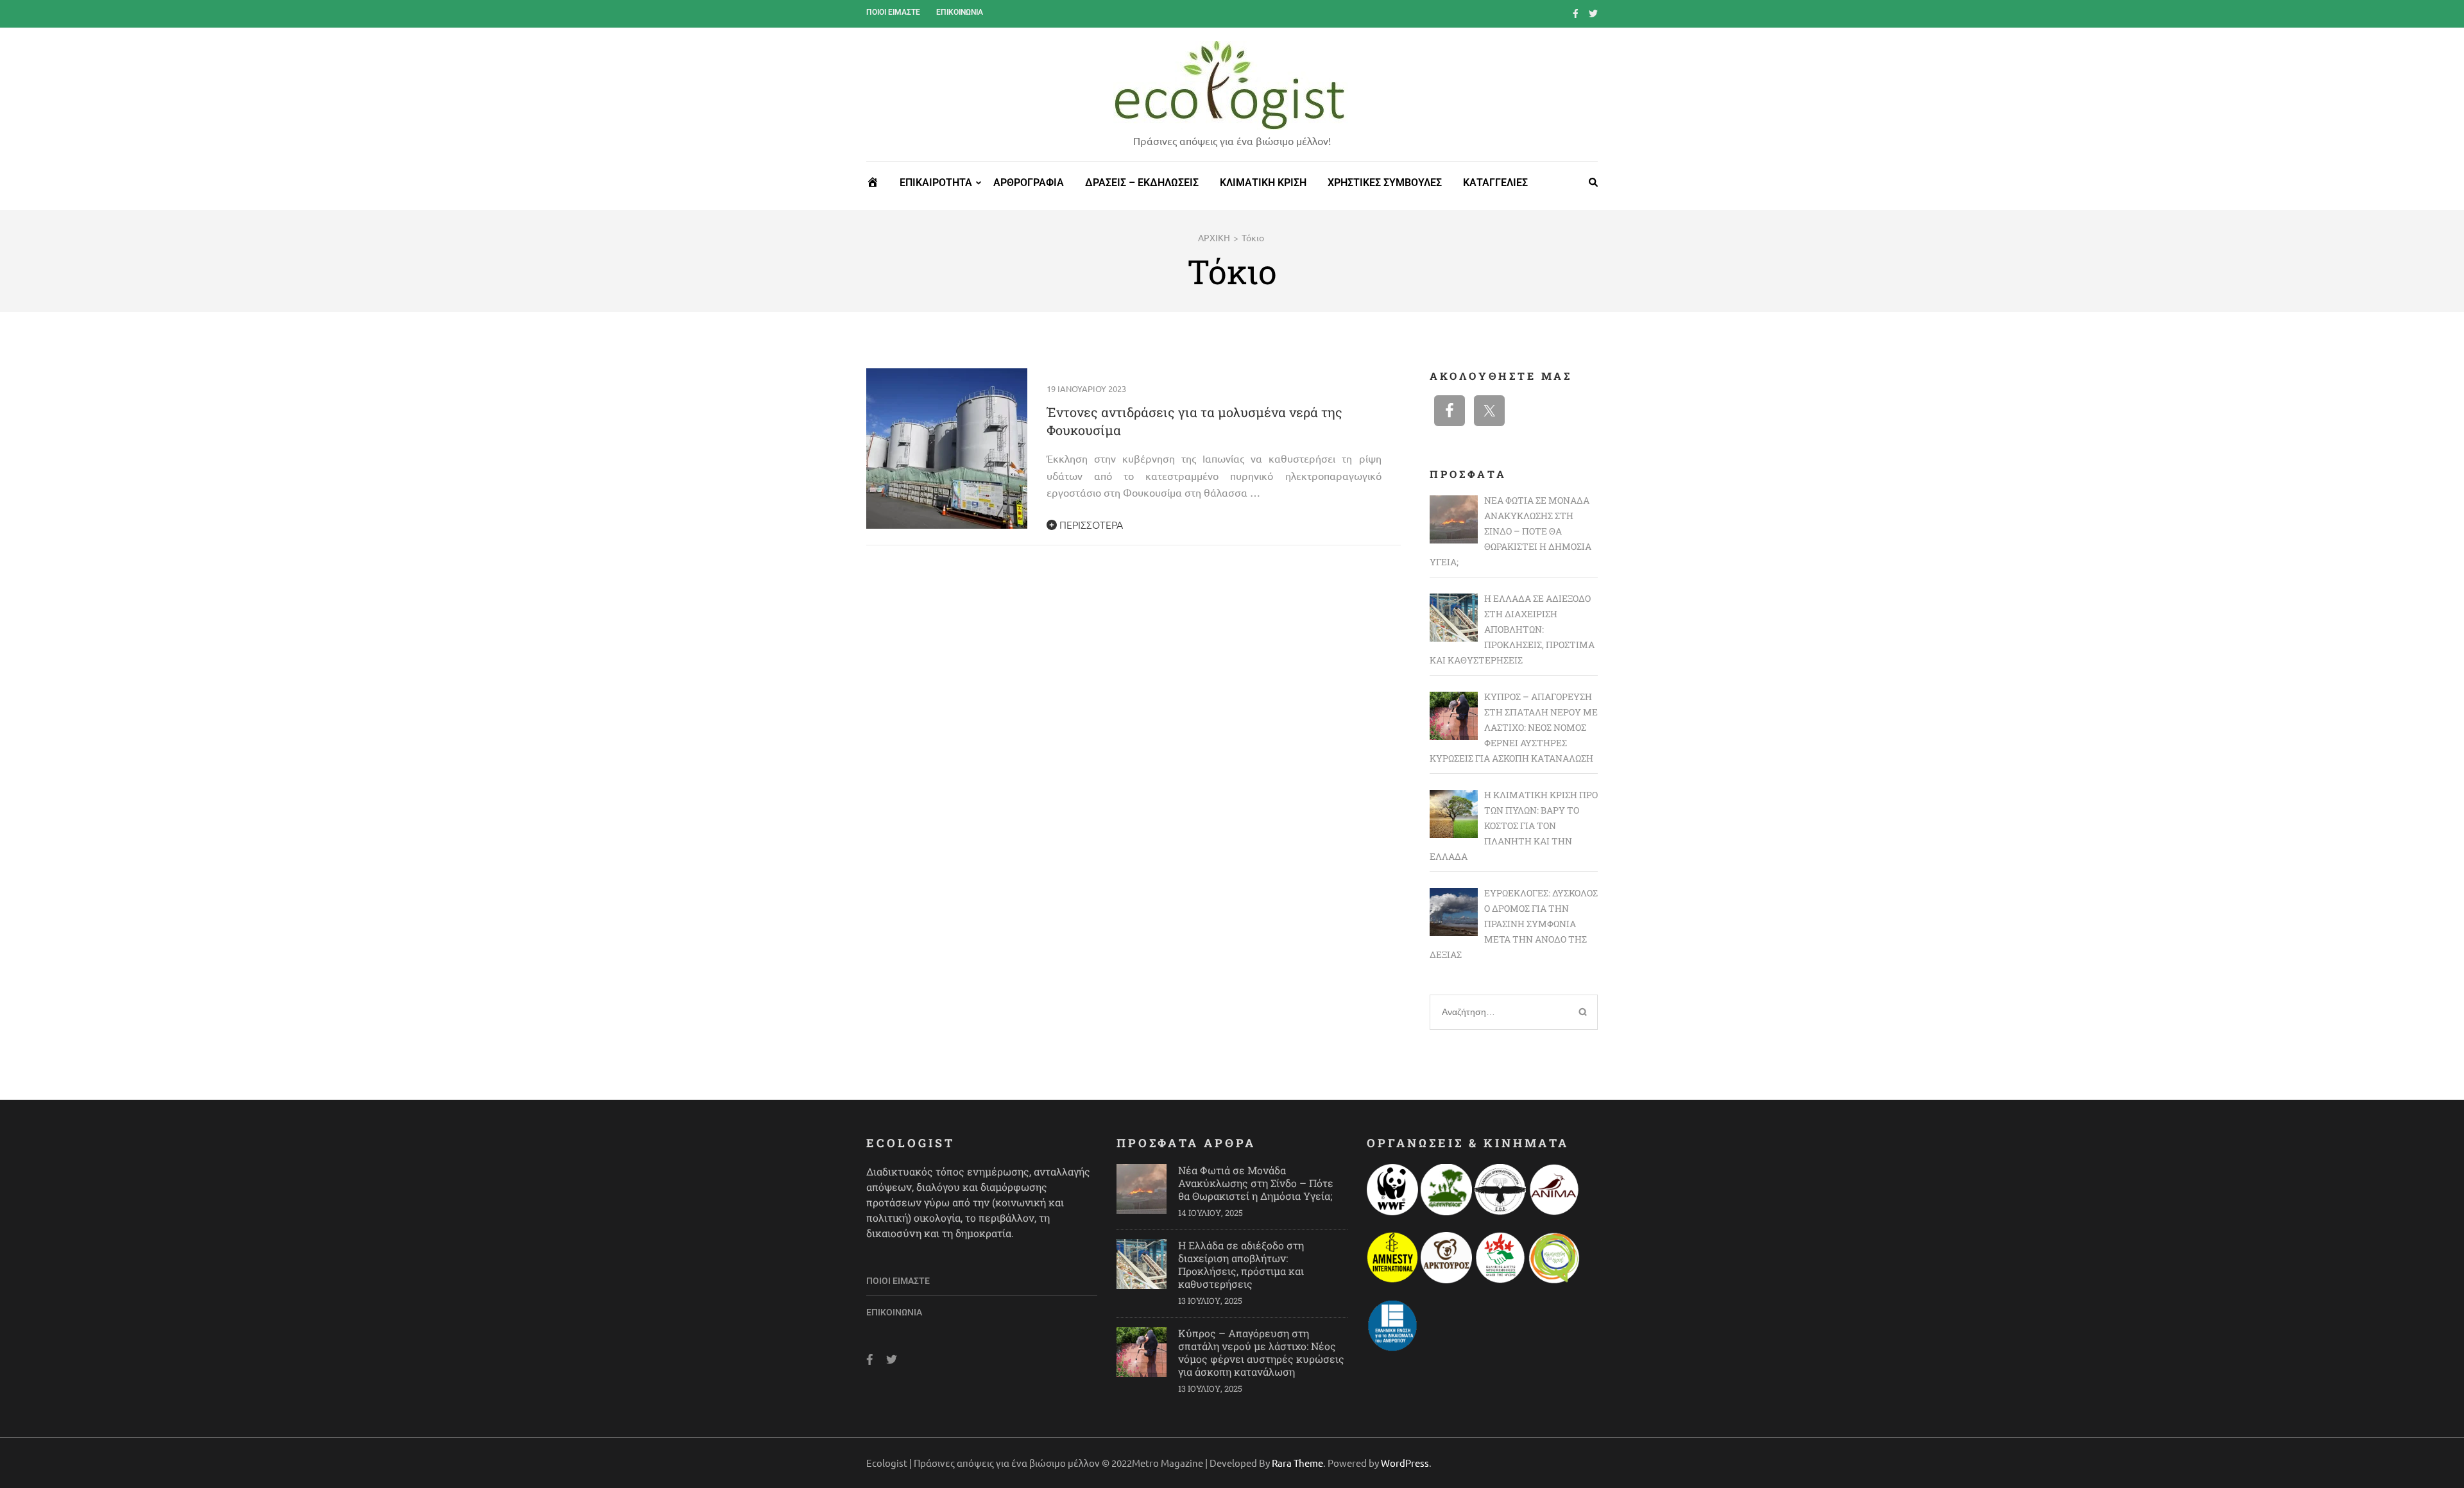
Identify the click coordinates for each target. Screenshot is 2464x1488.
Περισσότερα (1090, 524)
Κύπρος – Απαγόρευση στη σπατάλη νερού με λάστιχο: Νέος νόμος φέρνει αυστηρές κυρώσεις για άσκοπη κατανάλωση (1261, 1352)
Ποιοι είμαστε (893, 12)
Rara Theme (1297, 1463)
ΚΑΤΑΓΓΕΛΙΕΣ (1495, 183)
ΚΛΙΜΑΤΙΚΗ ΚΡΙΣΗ (1263, 183)
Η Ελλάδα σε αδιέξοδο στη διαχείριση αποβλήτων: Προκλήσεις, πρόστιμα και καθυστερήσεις (1241, 1264)
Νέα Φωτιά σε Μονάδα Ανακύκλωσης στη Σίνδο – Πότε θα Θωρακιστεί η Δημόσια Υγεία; (1256, 1183)
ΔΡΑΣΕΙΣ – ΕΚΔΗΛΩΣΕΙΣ (1142, 183)
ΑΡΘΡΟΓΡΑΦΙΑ (1029, 183)
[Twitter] (1593, 13)
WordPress (1405, 1463)
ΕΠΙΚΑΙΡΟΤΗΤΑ (936, 183)
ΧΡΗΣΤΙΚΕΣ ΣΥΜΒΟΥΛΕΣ (1385, 183)
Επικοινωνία (960, 12)
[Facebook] (1576, 13)
